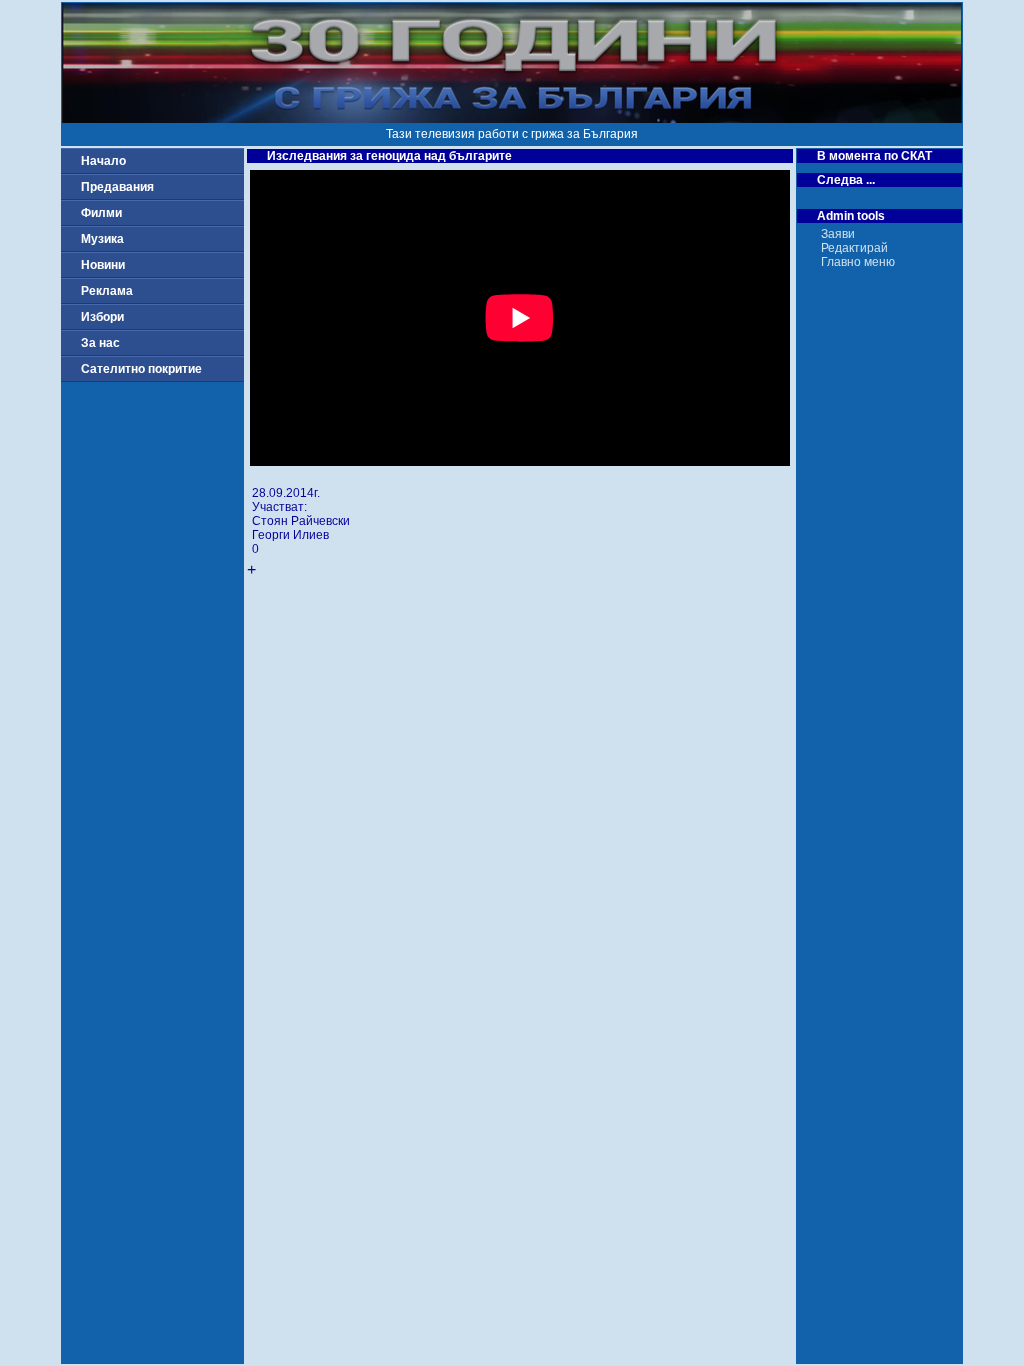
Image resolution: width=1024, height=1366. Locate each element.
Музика (102, 239)
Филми (101, 213)
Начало (103, 161)
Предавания (117, 187)
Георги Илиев (290, 535)
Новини (103, 265)
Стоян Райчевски (301, 521)
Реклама (107, 291)
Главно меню (858, 262)
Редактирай (854, 248)
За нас (100, 343)
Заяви (838, 234)
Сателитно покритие (141, 369)
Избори (102, 317)
